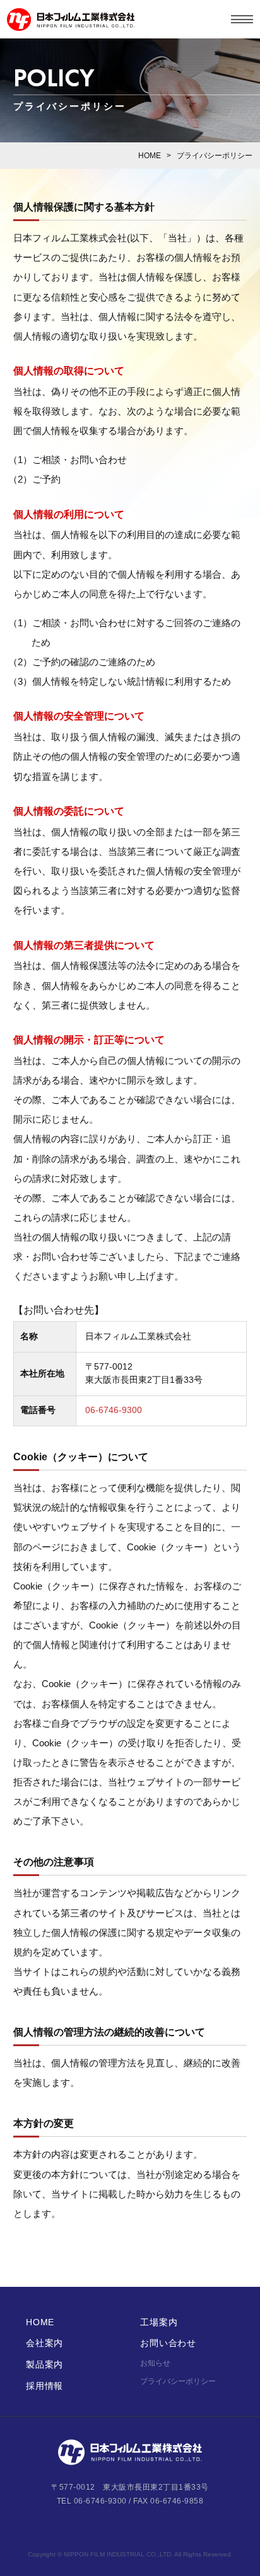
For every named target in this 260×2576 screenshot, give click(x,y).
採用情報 (44, 2386)
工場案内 (159, 2322)
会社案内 (44, 2343)
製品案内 (44, 2364)
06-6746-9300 (114, 1410)
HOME (150, 156)
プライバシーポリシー (178, 2381)
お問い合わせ (168, 2343)
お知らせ (155, 2363)
